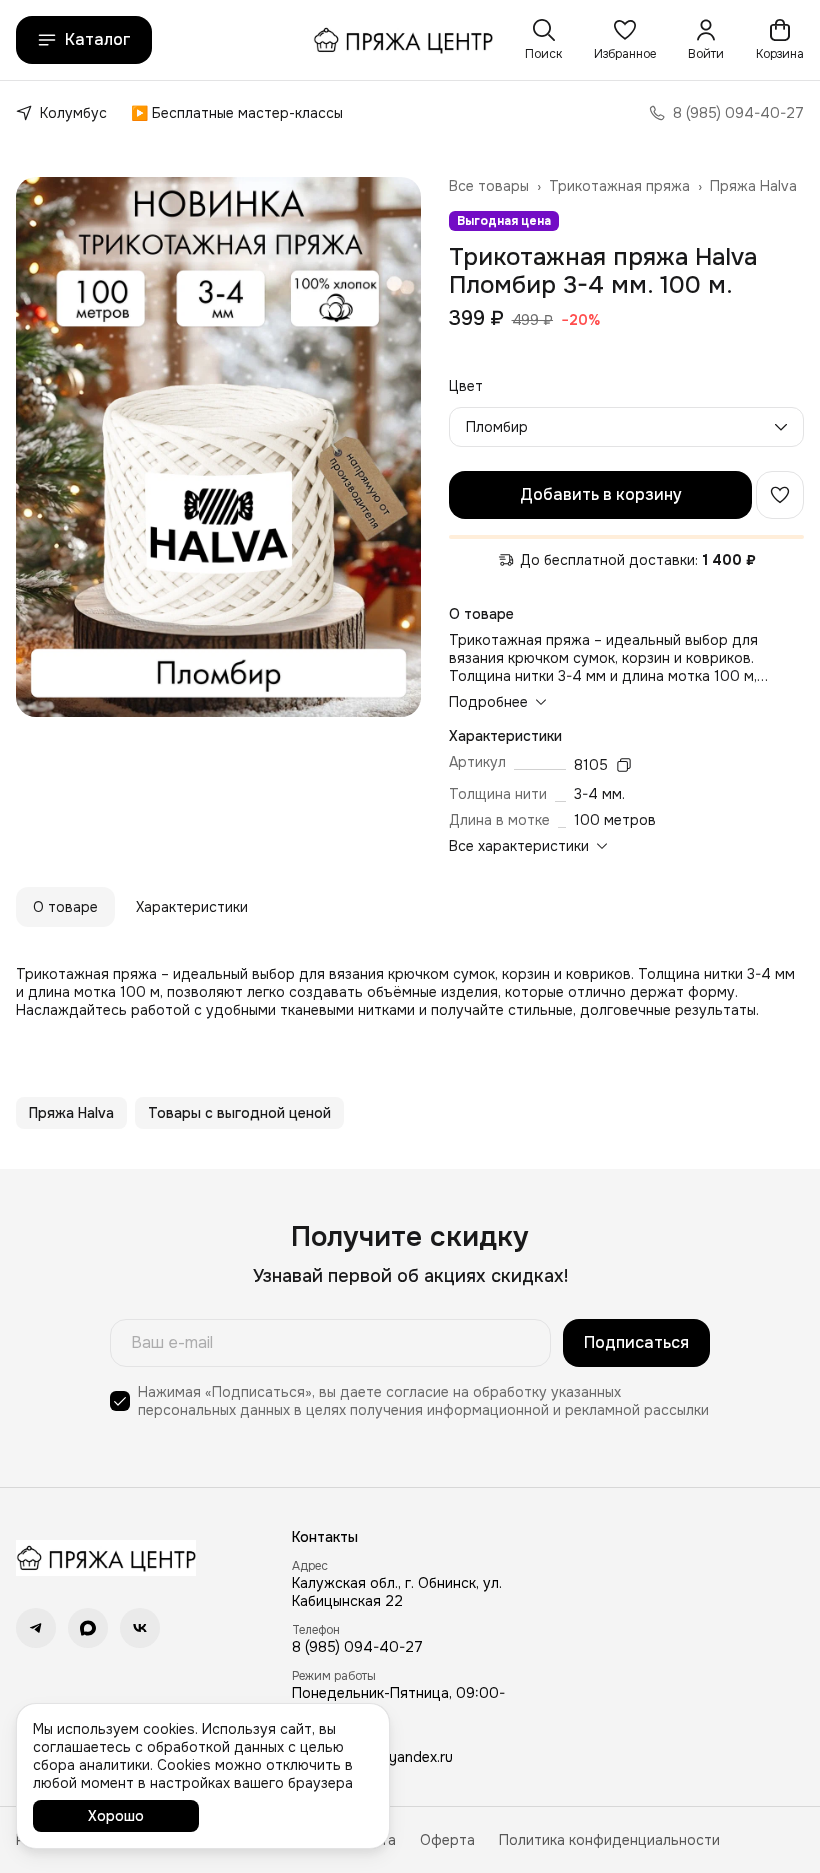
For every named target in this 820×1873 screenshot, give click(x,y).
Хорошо (116, 1816)
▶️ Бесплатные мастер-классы (237, 113)
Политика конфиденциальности (609, 1840)
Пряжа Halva (753, 186)
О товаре (65, 907)
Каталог (98, 39)
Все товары (489, 186)
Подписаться (636, 1342)
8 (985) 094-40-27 (357, 1647)
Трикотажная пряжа (619, 186)
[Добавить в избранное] (780, 495)
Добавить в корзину (601, 494)
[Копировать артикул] (624, 765)
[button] (625, 40)
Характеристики (192, 907)
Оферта (447, 1840)
